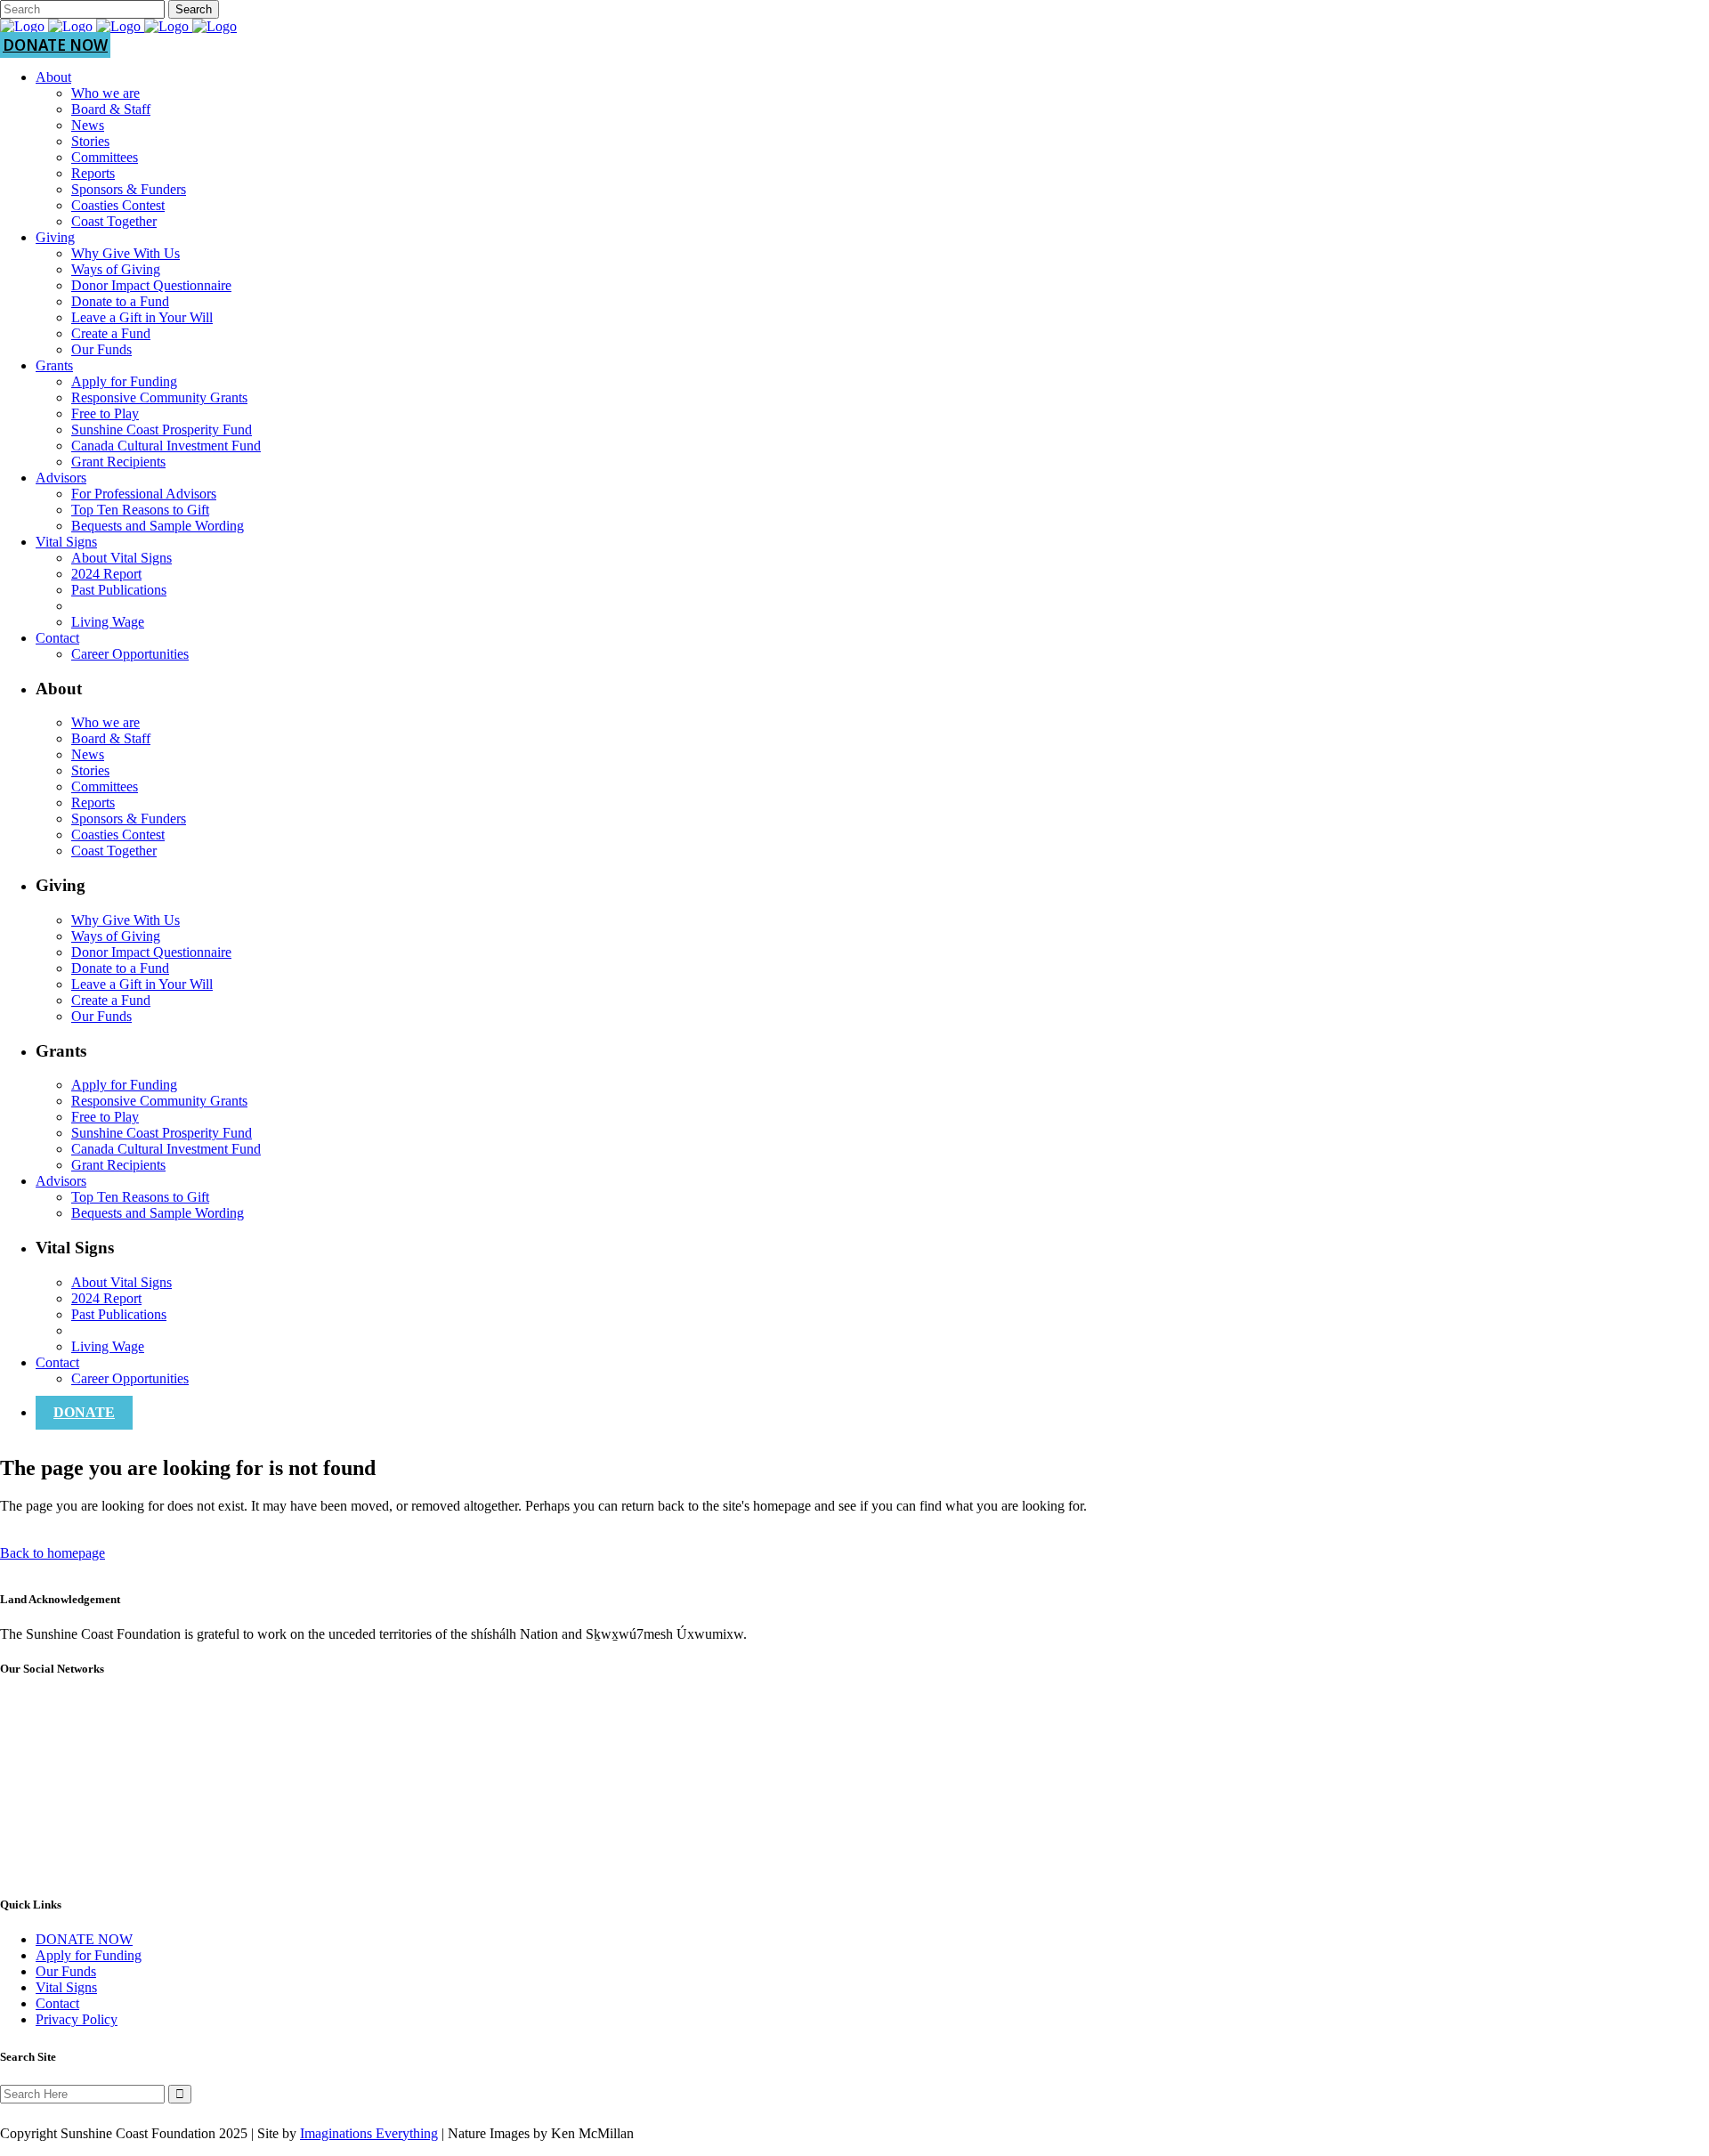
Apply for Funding (89, 1955)
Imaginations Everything (369, 2133)
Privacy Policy (77, 2019)
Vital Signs (66, 1987)
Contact (57, 2003)
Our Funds (66, 1971)
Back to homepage (53, 1553)
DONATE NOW (55, 45)
